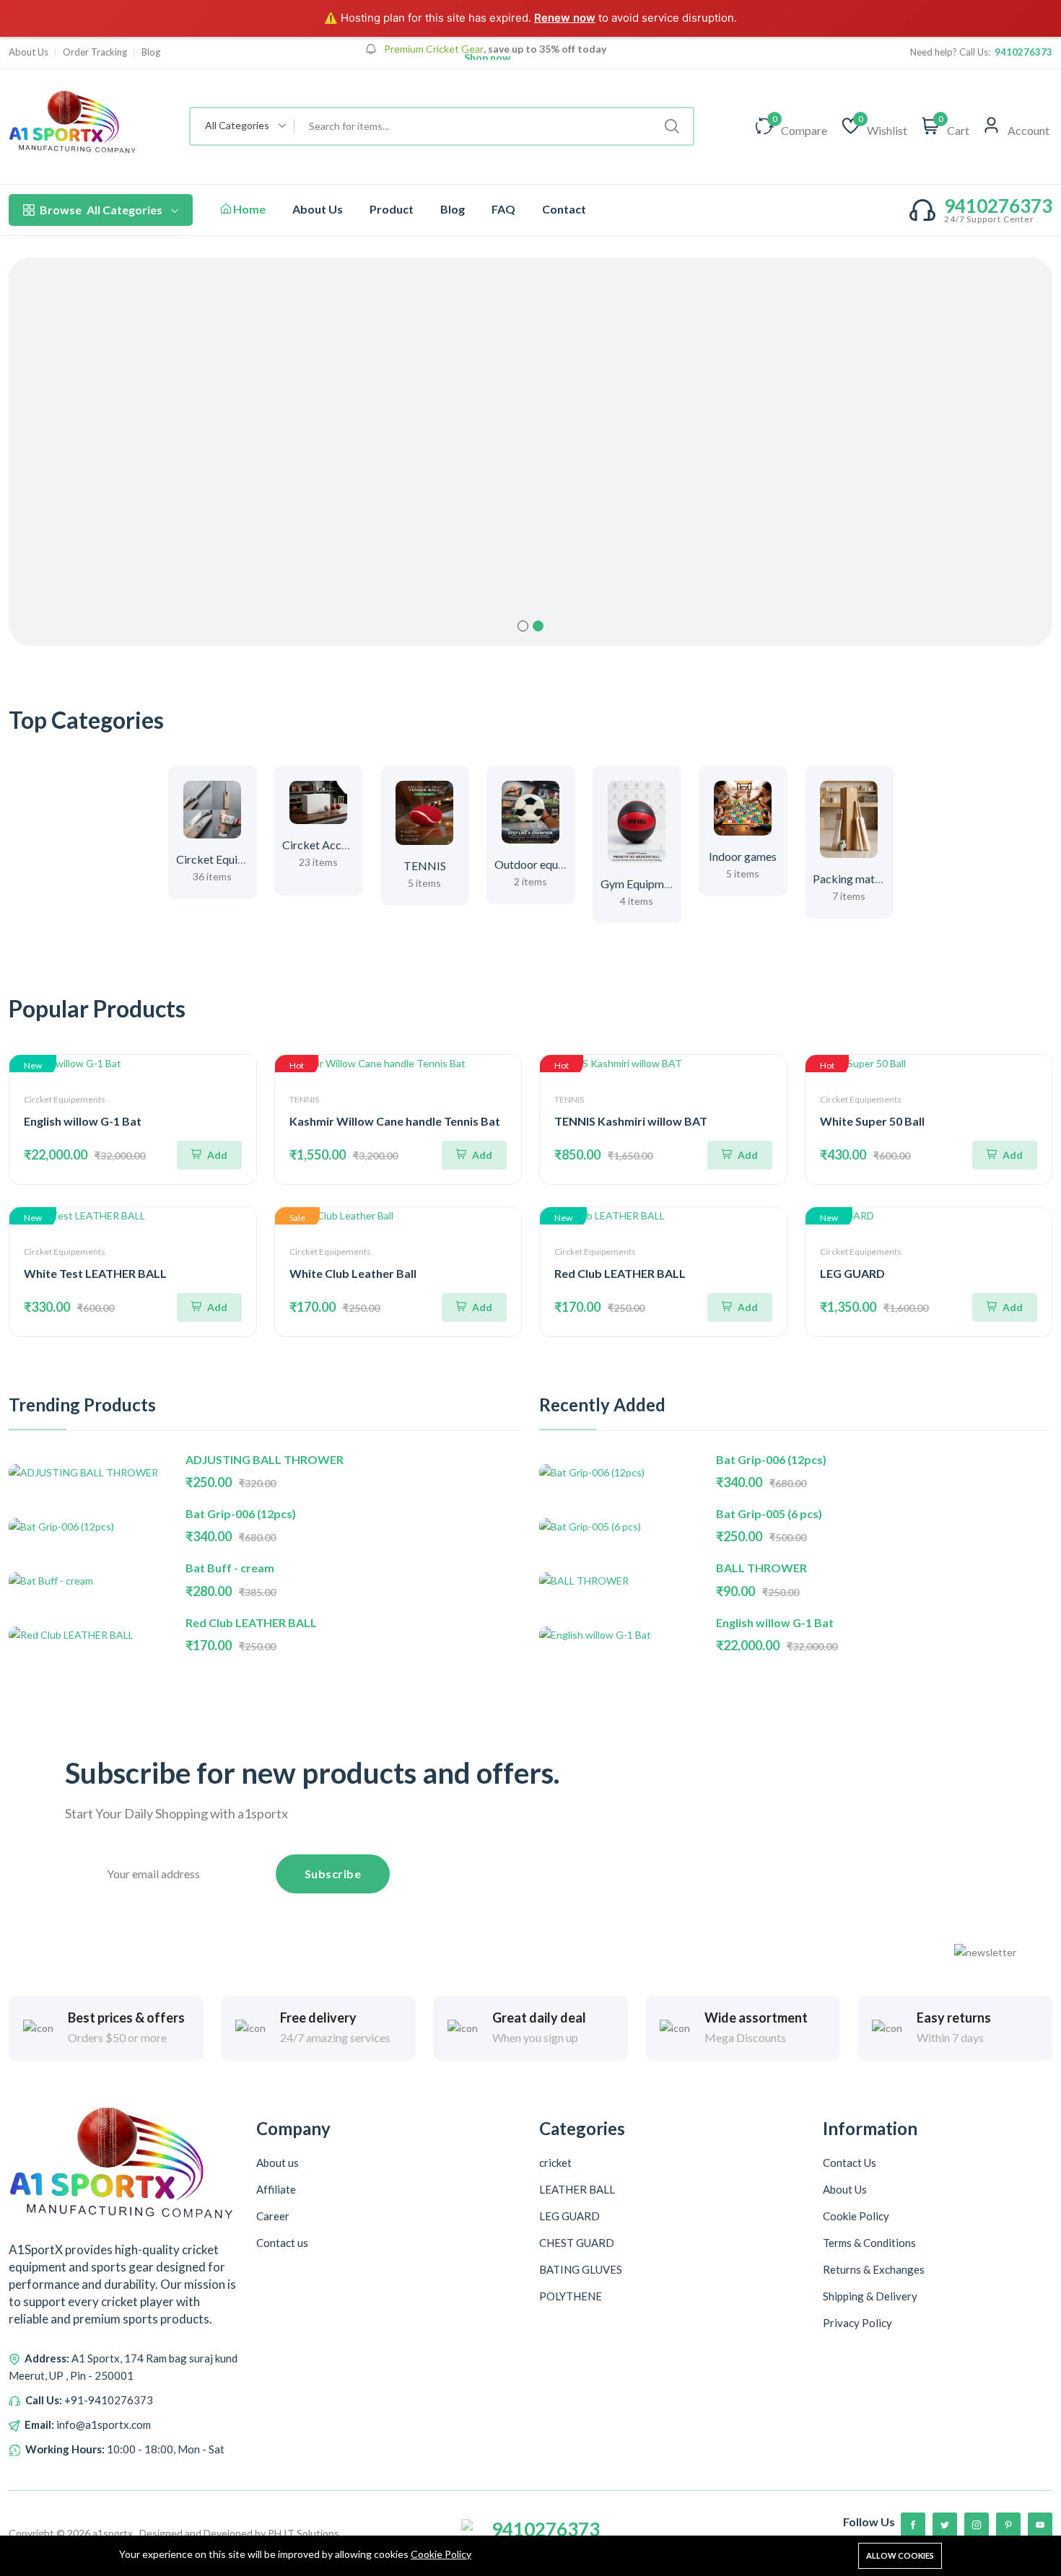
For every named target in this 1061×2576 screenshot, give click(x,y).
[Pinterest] (1008, 2525)
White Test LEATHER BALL (95, 1273)
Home (248, 209)
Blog (453, 209)
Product (392, 209)
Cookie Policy (441, 2554)
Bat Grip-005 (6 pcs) (769, 1513)
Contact (564, 209)
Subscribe (333, 1874)
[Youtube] (1040, 2525)
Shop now (486, 58)
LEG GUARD (852, 1273)
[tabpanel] (530, 452)
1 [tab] (523, 626)
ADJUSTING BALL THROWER (265, 1459)
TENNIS (425, 866)
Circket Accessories (332, 845)
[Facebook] (913, 2525)
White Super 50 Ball (872, 1121)
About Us (318, 209)
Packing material (855, 879)
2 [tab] (538, 626)
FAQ (503, 209)
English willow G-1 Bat (83, 1121)
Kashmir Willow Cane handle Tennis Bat (395, 1121)
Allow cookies (900, 2555)
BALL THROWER (761, 1568)
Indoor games (743, 856)
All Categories (101, 210)
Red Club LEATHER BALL (620, 1273)
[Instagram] (977, 2525)
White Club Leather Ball (353, 1273)
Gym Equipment (640, 884)
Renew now (565, 18)
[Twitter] (945, 2525)
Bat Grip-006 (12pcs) (241, 1513)
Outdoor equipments (546, 864)
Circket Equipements (228, 859)
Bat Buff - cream (230, 1568)
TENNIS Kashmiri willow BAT (631, 1121)
